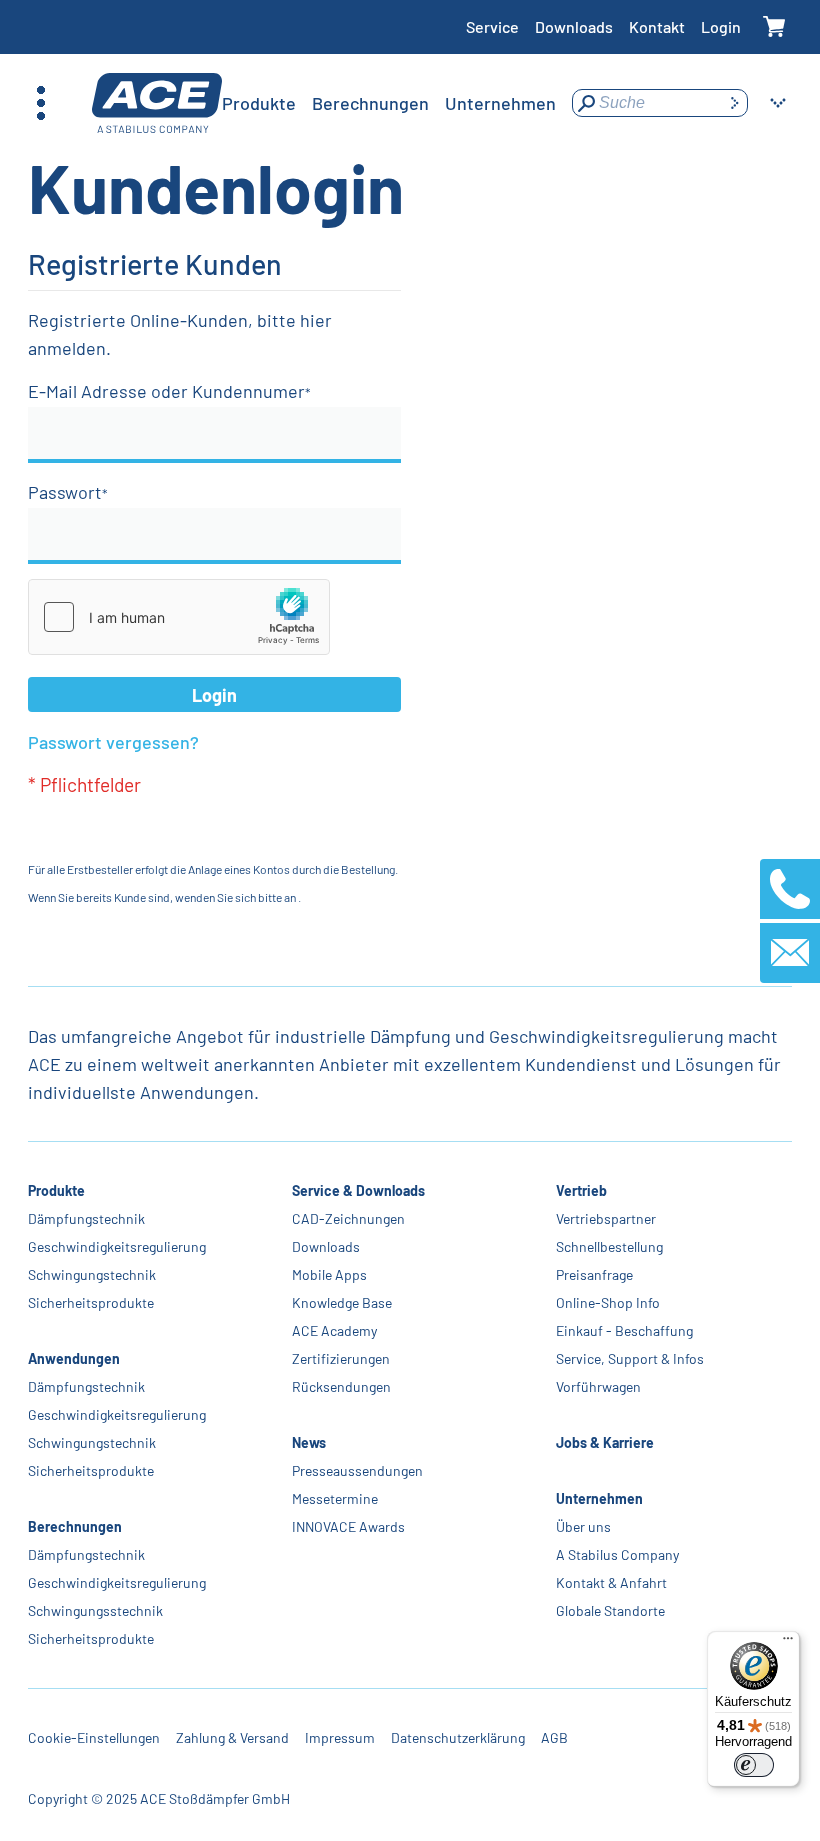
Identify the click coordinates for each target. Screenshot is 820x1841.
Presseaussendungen (357, 1470)
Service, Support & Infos (630, 1358)
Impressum (340, 1737)
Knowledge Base (342, 1302)
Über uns (583, 1526)
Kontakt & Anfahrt (611, 1582)
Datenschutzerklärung (458, 1737)
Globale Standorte (610, 1610)
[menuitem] (259, 103)
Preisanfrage (594, 1274)
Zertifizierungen (341, 1358)
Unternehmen (599, 1498)
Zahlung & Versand (232, 1737)
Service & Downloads (358, 1190)
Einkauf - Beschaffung (624, 1330)
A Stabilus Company (617, 1554)
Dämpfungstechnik (86, 1218)
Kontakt (657, 26)
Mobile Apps (329, 1274)
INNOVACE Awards (348, 1526)
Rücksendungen (341, 1386)
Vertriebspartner (606, 1218)
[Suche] (734, 103)
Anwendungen (74, 1358)
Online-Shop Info (608, 1302)
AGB (554, 1737)
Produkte (56, 1190)
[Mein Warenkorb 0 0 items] (774, 27)
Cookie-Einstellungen (94, 1737)
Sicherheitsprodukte (91, 1302)
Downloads (574, 26)
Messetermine (335, 1498)
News (309, 1442)
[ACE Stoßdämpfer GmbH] (157, 103)
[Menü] (788, 1643)
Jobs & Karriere (605, 1442)
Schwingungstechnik (92, 1274)
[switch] (754, 1765)
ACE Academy (334, 1330)
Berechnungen (75, 1526)
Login (721, 26)
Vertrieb (581, 1190)
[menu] (389, 103)
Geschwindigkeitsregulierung (117, 1246)
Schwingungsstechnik (95, 1610)
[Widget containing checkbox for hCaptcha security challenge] (179, 617)
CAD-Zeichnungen (348, 1218)
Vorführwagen (598, 1386)
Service (492, 26)
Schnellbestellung (609, 1246)
